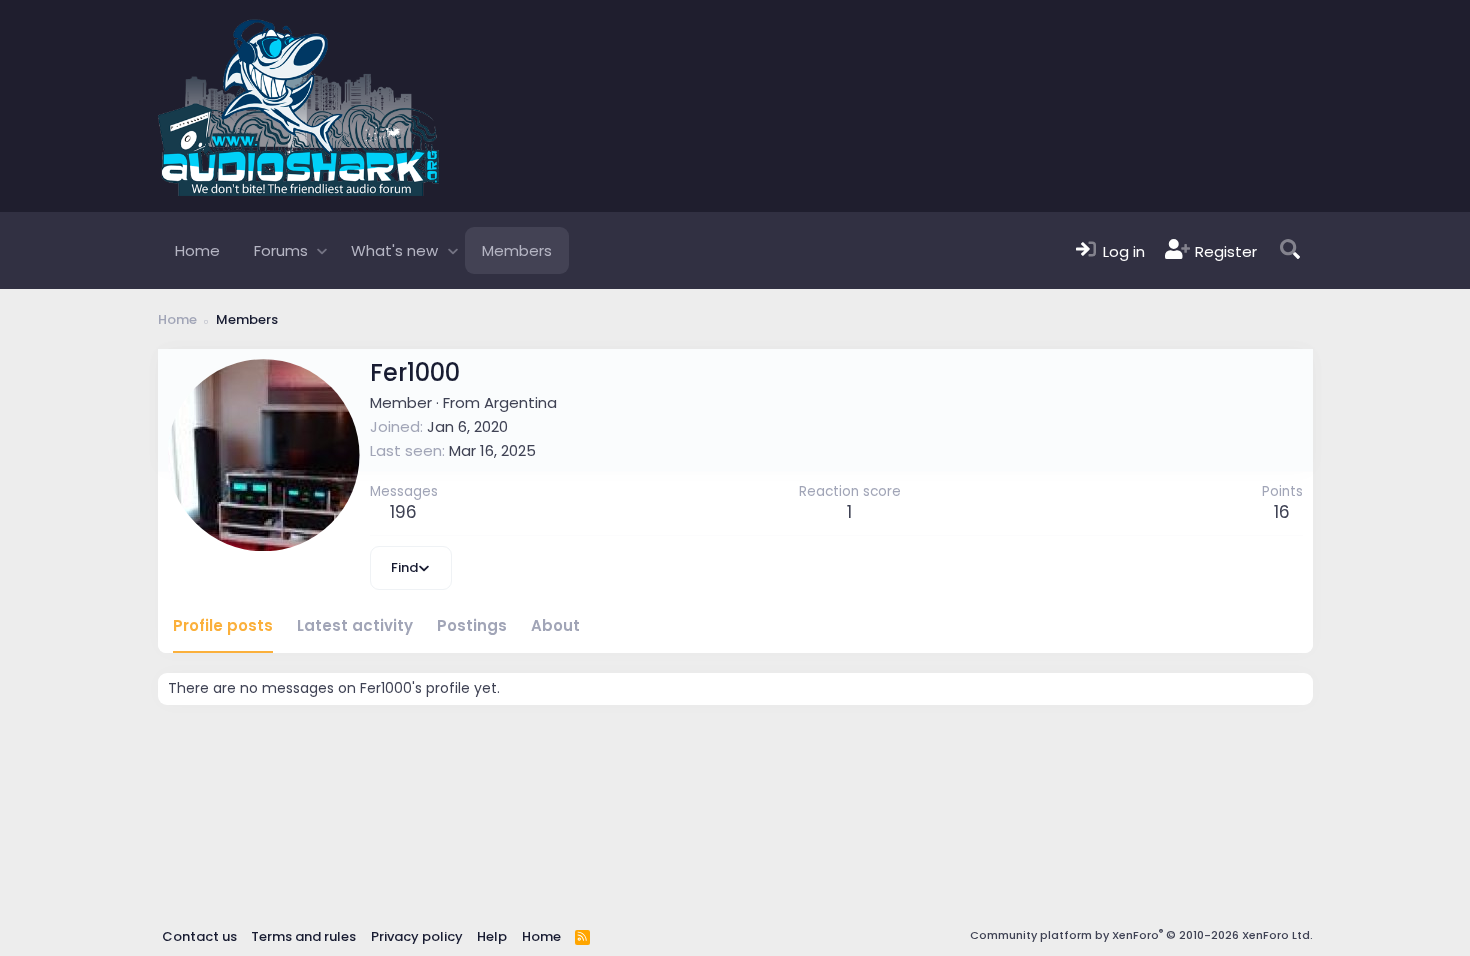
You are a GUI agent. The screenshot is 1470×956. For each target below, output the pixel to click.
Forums (281, 250)
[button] (322, 250)
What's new (394, 250)
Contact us (199, 936)
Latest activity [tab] (355, 625)
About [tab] (555, 625)
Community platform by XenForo (1141, 935)
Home (197, 250)
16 (1282, 512)
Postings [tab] (472, 625)
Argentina (520, 402)
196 (403, 512)
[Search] (1290, 250)
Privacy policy (417, 936)
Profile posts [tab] (223, 625)
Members (517, 250)
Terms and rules (303, 936)
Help (492, 936)
